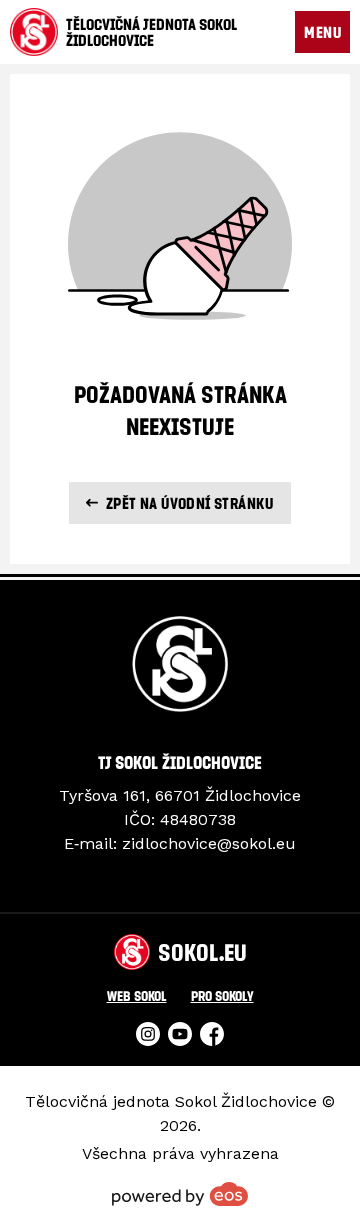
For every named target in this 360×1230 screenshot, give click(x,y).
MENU (322, 32)
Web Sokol (137, 995)
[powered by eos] (180, 1194)
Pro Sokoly (222, 995)
